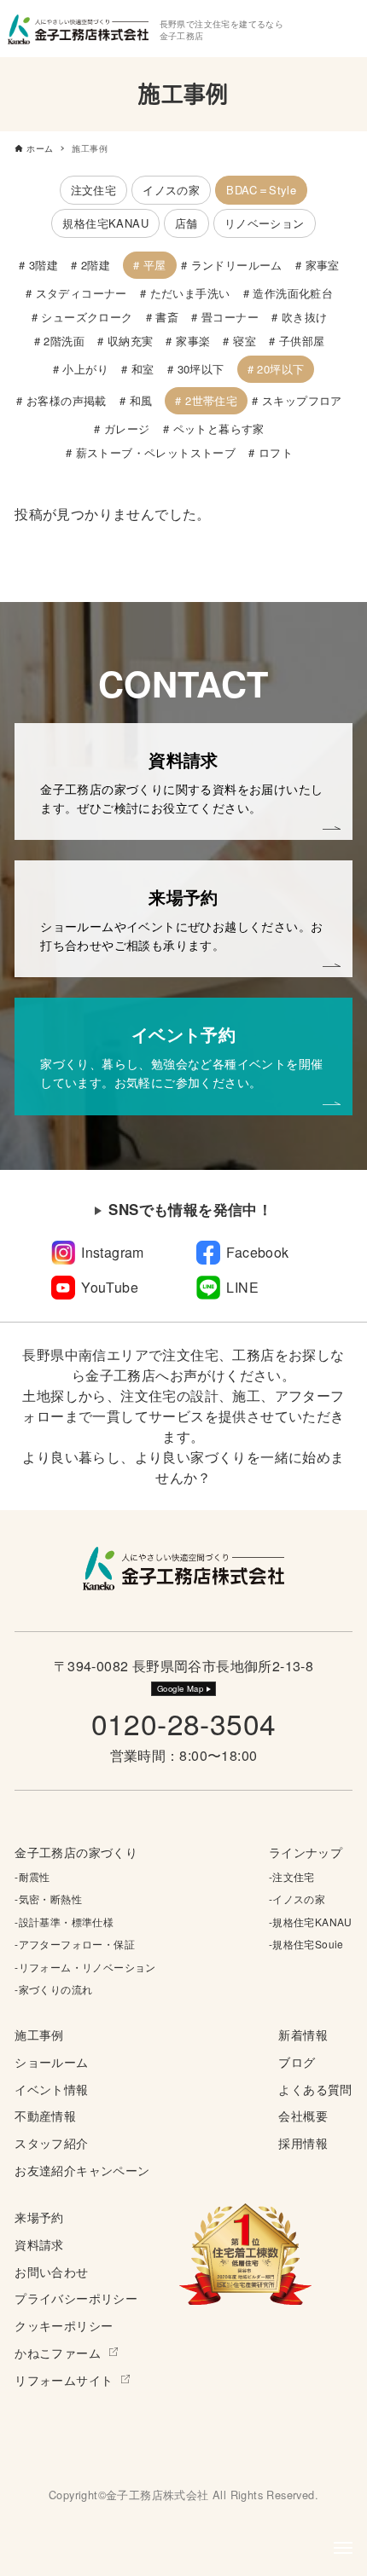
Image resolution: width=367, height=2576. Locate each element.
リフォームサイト (64, 2379)
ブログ (297, 2061)
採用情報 (303, 2142)
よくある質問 (315, 2089)
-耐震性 (32, 1876)
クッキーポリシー (64, 2325)
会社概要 (303, 2115)
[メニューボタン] (343, 2548)
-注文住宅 (292, 1876)
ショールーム (51, 2061)
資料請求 (39, 2244)
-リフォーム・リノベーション (85, 1967)
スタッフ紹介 (51, 2142)
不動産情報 (45, 2115)
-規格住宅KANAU (311, 1922)
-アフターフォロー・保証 (75, 1944)
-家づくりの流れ (53, 1989)
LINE (242, 1287)
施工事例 (39, 2034)
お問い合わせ (51, 2271)
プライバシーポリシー (76, 2298)
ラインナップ (306, 1852)
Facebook (257, 1252)
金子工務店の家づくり (76, 1852)
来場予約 (39, 2217)
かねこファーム (58, 2352)
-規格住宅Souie (306, 1944)
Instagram (113, 1252)
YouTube (110, 1287)
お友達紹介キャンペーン (82, 2170)
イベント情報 (51, 2089)
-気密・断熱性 (48, 1899)
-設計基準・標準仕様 (64, 1922)
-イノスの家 (297, 1899)
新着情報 (303, 2034)
